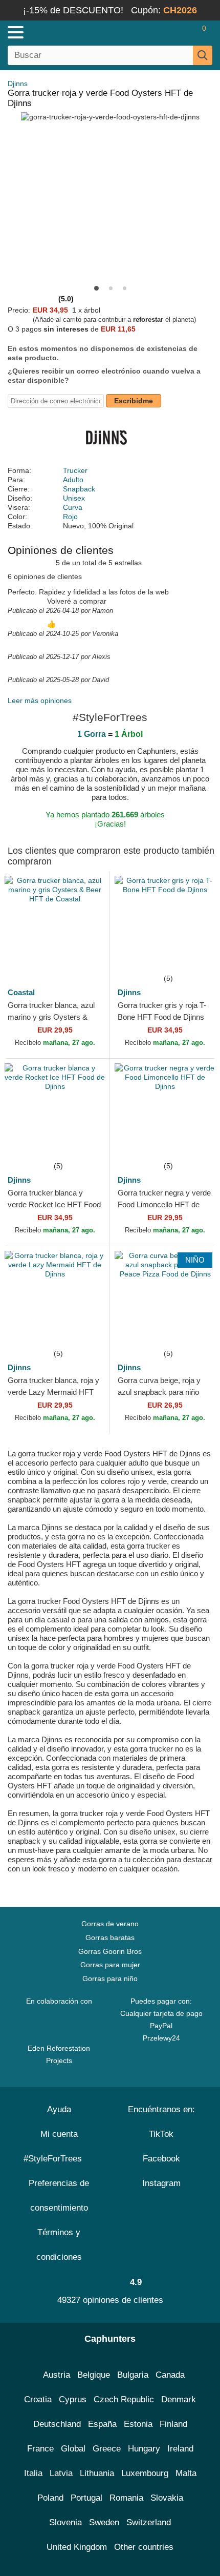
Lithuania (97, 2473)
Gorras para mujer (110, 1965)
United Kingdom (77, 2547)
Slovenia (65, 2522)
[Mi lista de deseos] (182, 32)
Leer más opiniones (40, 700)
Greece (107, 2449)
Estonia (138, 2424)
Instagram (161, 2183)
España (102, 2424)
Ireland (180, 2449)
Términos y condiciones (59, 2245)
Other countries (144, 2547)
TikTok (161, 2134)
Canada (170, 2375)
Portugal (86, 2498)
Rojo (70, 517)
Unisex (74, 498)
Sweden (104, 2522)
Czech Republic (124, 2399)
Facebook (161, 2159)
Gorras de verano (110, 1924)
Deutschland (57, 2424)
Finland (173, 2424)
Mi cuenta (59, 2134)
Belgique (94, 2375)
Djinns (18, 84)
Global (73, 2449)
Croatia (38, 2399)
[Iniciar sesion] (164, 32)
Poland (50, 2498)
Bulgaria (133, 2375)
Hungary (144, 2449)
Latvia (61, 2473)
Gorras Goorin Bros (110, 1951)
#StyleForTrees (55, 2159)
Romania (126, 2498)
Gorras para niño (110, 1979)
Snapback (79, 489)
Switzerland (149, 2522)
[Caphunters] (64, 32)
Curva (73, 507)
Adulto (73, 480)
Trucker (75, 470)
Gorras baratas (110, 1938)
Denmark (179, 2399)
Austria (57, 2375)
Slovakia (167, 2498)
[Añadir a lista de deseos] (86, 957)
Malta (186, 2473)
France (40, 2449)
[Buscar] (203, 55)
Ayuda (59, 2109)
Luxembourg (145, 2473)
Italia (33, 2473)
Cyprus (73, 2399)
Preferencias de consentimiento (59, 2196)
